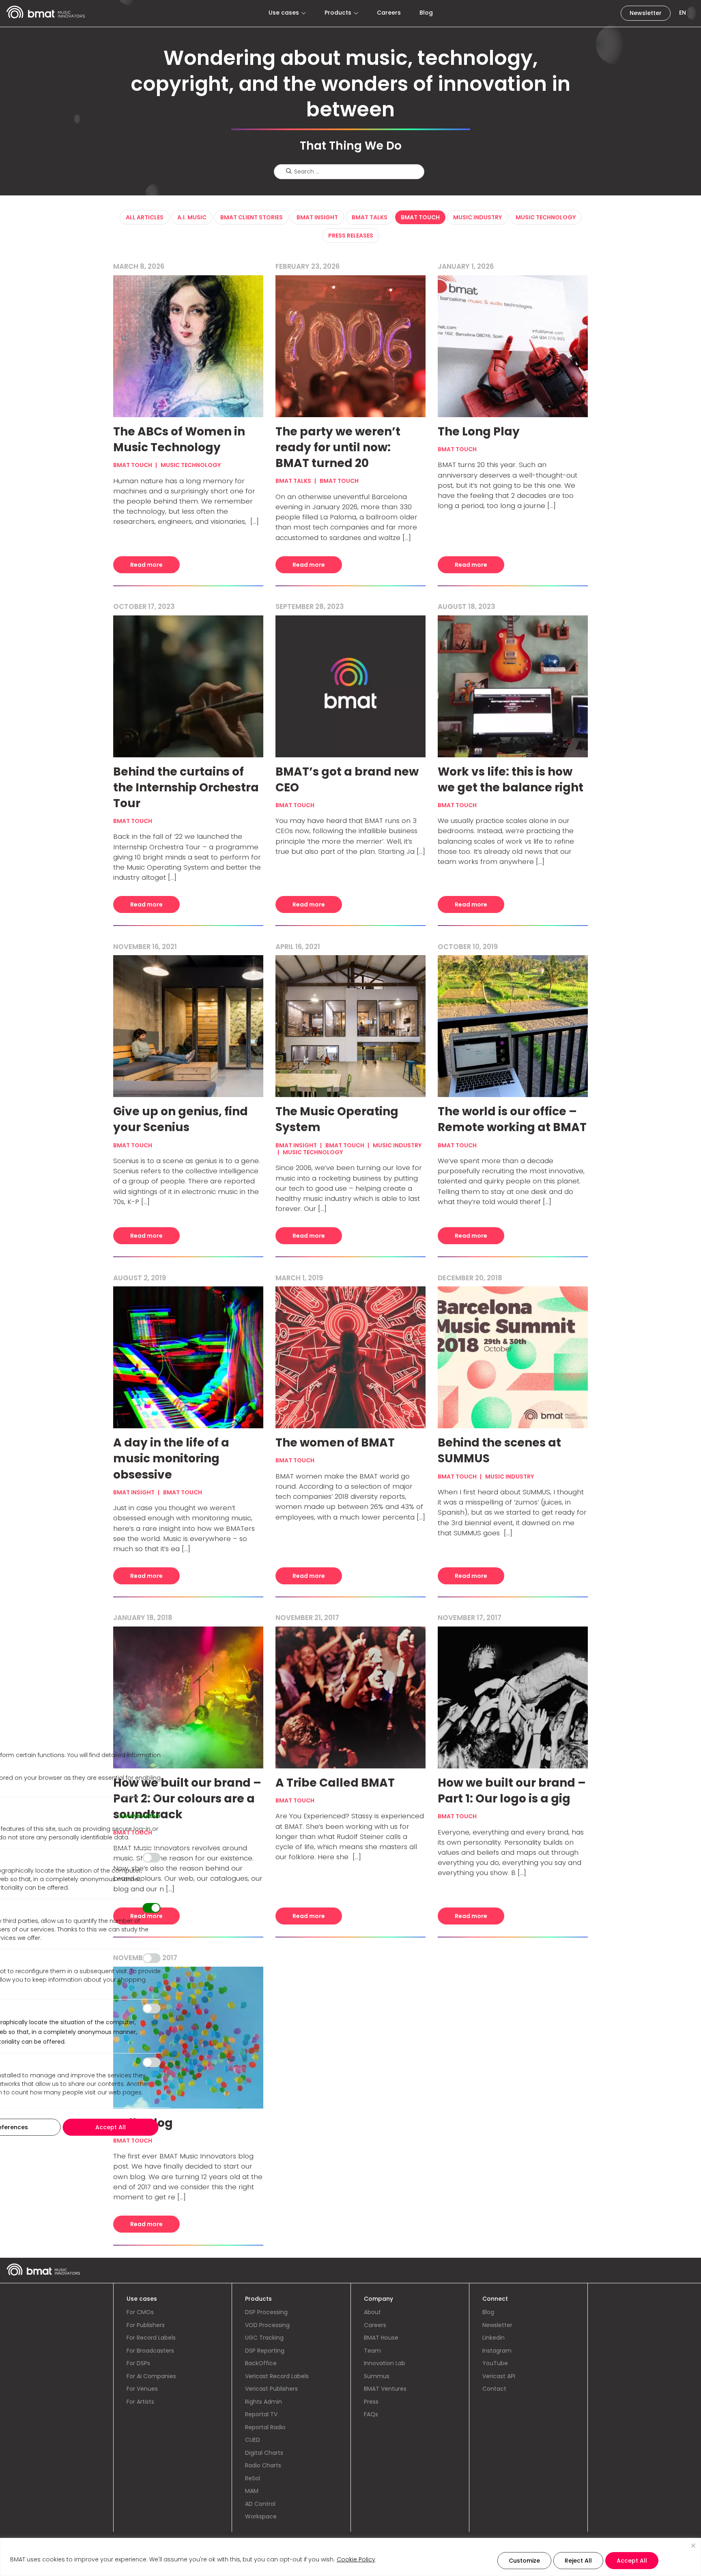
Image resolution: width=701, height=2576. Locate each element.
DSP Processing (266, 2312)
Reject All (578, 2561)
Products (338, 13)
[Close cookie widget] (693, 2546)
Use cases (284, 13)
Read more (146, 565)
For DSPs (138, 2363)
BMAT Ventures (385, 2389)
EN (683, 13)
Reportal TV (261, 2414)
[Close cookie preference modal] (159, 1732)
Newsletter (646, 13)
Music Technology (546, 217)
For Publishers (146, 2325)
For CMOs (140, 2312)
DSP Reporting (265, 2351)
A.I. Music (192, 217)
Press (371, 2402)
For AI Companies (151, 2376)
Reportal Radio (265, 2427)
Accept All (632, 2561)
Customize (524, 2561)
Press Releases (351, 236)
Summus (377, 2376)
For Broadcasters (150, 2351)
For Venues (142, 2389)
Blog (426, 13)
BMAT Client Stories (252, 217)
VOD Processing (267, 2325)
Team (372, 2351)
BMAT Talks (370, 217)
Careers (389, 13)
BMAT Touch (420, 217)
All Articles (145, 217)
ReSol (253, 2478)
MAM (252, 2491)
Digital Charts (264, 2453)
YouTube (495, 2363)
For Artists (140, 2402)
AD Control (260, 2504)
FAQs (371, 2414)
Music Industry (477, 217)
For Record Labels (151, 2338)
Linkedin (493, 2338)
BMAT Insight (317, 217)
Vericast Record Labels (277, 2376)
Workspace (261, 2516)
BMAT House (381, 2338)
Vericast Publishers (271, 2389)
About (372, 2312)
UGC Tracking (264, 2338)
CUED (253, 2440)
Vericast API (499, 2376)
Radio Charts (263, 2465)
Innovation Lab (385, 2363)
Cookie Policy (356, 2559)
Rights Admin (263, 2402)
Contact (494, 2389)
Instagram (497, 2351)
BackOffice (261, 2363)
